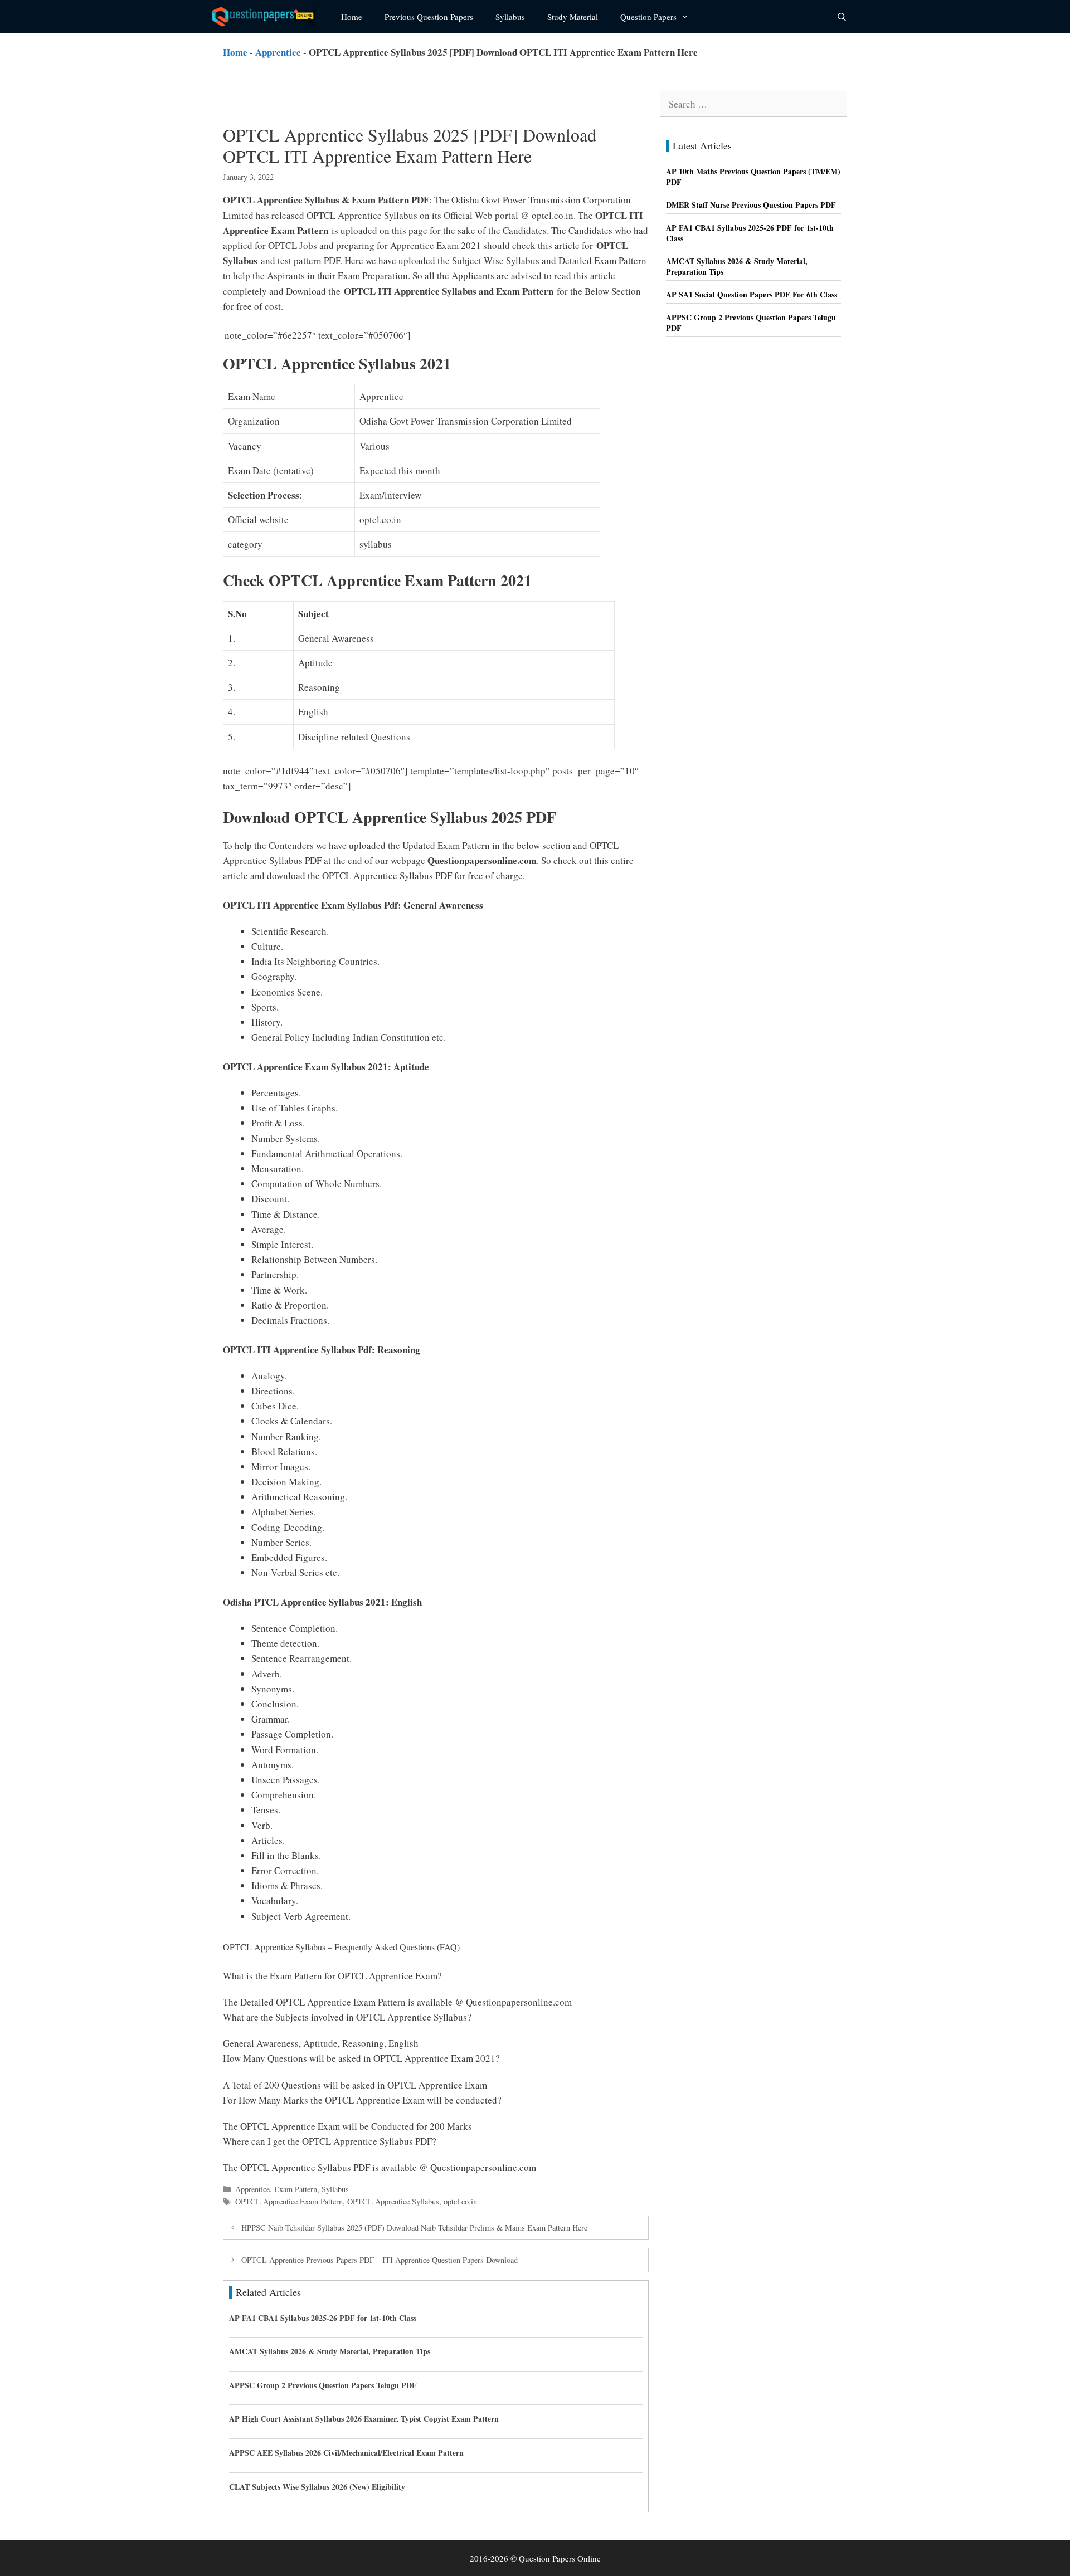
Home (352, 17)
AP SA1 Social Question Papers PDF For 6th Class (752, 294)
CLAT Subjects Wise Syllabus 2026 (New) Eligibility (317, 2487)
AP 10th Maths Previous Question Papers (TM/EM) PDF (753, 177)
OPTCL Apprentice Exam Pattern (289, 2201)
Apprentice (278, 52)
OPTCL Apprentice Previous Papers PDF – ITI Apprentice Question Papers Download (380, 2260)
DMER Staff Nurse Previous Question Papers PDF (751, 205)
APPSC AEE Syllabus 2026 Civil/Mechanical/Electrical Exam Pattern (346, 2453)
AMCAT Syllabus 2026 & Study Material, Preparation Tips (330, 2351)
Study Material (573, 17)
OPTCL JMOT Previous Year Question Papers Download (529, 335)
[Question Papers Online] (268, 17)
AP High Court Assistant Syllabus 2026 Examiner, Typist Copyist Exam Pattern (364, 2419)
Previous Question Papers (429, 17)
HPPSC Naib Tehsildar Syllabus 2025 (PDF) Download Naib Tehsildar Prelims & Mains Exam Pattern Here (414, 2228)
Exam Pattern (296, 2189)
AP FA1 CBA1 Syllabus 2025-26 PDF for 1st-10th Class (323, 2318)
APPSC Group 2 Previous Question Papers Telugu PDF (323, 2385)
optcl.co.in (460, 2201)
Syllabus (510, 17)
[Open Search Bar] (842, 17)
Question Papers (648, 17)
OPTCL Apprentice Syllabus (393, 2201)
